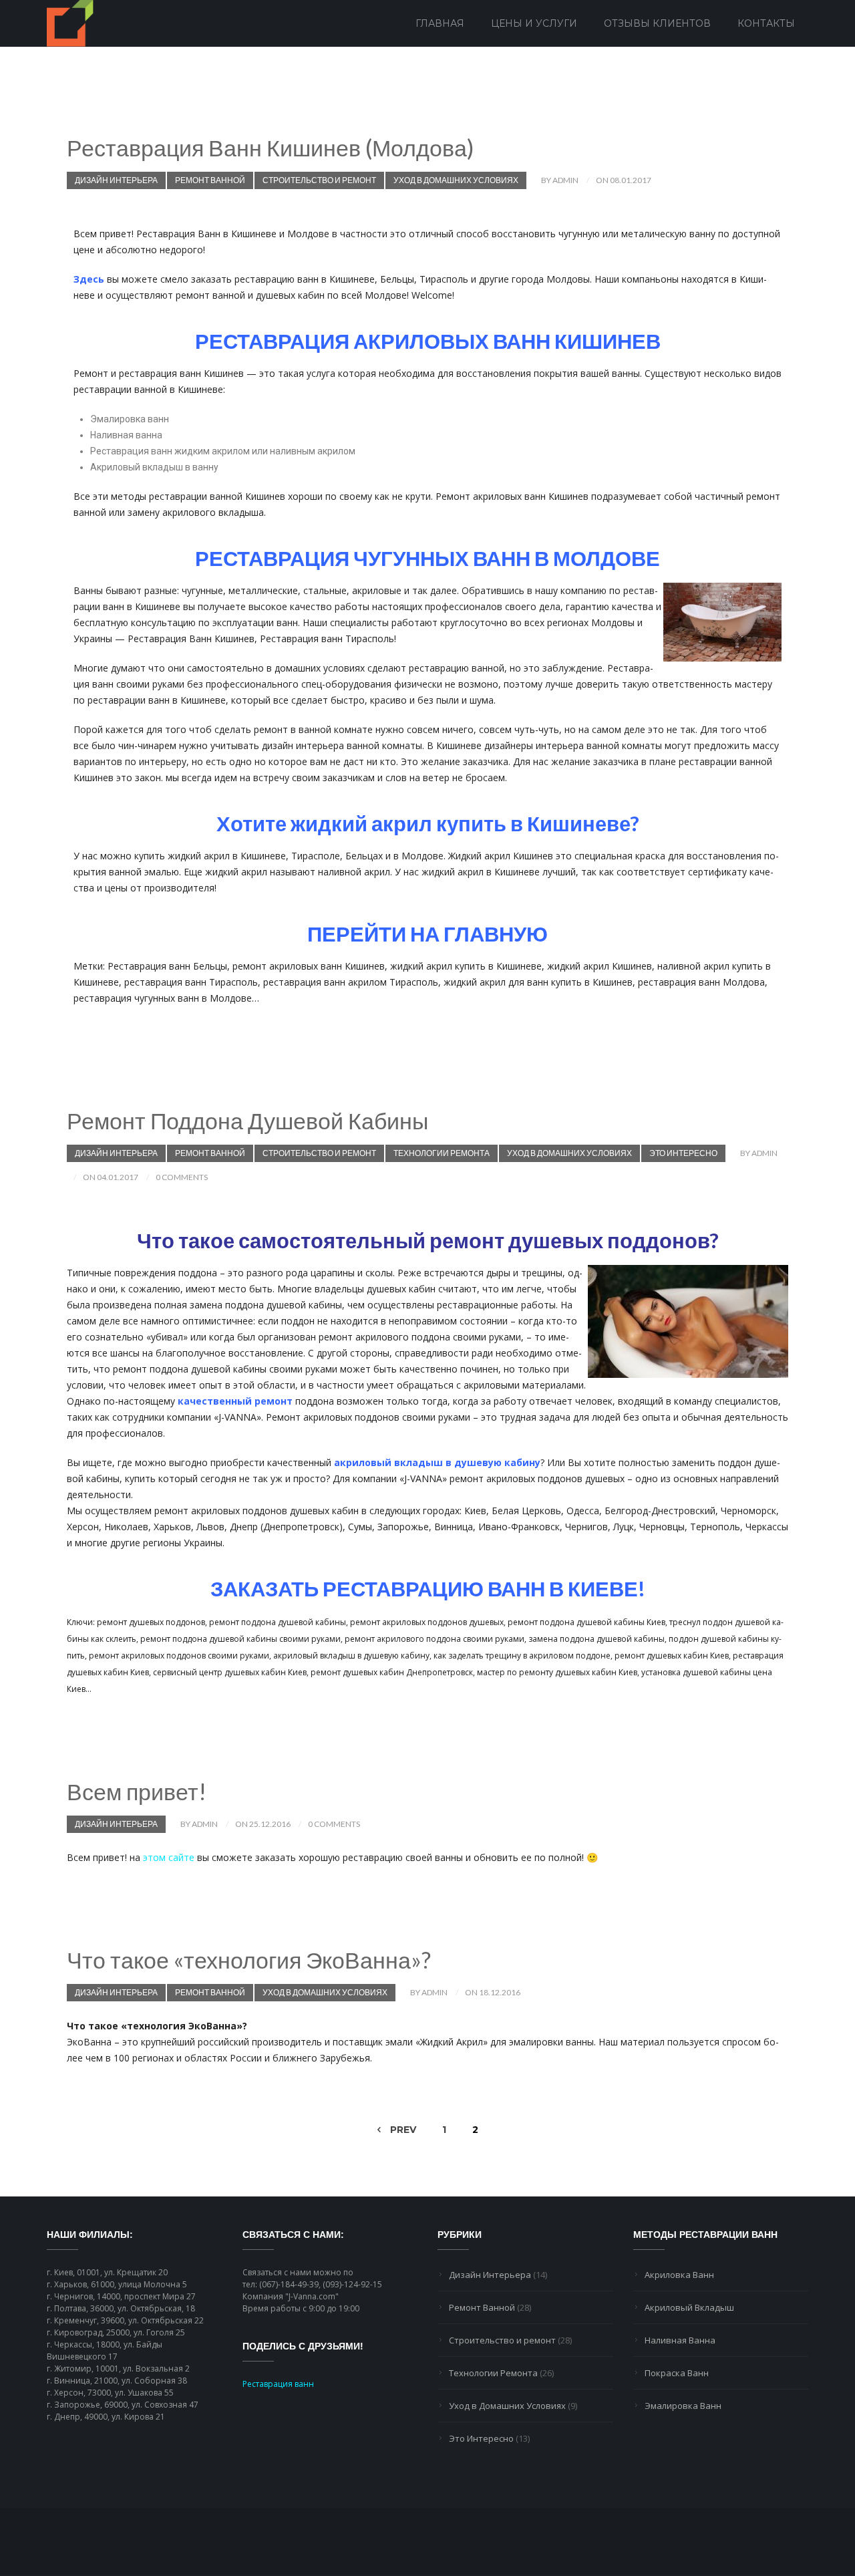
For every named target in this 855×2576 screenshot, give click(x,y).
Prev (402, 2130)
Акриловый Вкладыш (689, 2307)
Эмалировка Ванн (683, 2406)
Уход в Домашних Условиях (456, 180)
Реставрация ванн (278, 2384)
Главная (440, 23)
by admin (560, 180)
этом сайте (169, 1857)
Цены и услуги (534, 23)
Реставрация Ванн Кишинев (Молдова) (271, 147)
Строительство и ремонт (319, 180)
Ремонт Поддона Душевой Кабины (247, 1120)
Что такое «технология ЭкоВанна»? (249, 1960)
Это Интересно (683, 1153)
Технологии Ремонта (442, 1153)
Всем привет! (137, 1791)
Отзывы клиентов (657, 23)
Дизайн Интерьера (116, 180)
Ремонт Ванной (210, 180)
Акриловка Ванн (679, 2275)
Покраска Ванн (677, 2373)
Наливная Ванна (680, 2340)
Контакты (766, 23)
